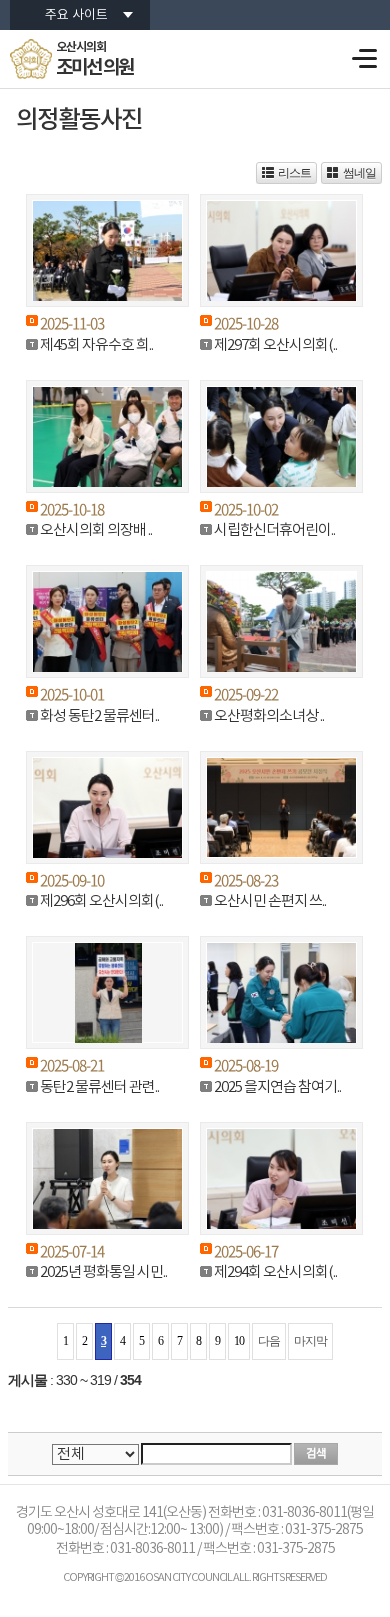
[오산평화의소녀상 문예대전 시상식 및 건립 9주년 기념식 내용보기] (281, 621)
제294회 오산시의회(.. (275, 1272)
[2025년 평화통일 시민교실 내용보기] (107, 1178)
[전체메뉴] (363, 58)
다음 (269, 1341)
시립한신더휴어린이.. (274, 530)
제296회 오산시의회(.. (101, 901)
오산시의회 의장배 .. (96, 530)
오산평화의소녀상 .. (269, 716)
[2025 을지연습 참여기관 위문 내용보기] (281, 992)
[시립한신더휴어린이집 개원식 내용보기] (281, 436)
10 (239, 1341)
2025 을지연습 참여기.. (277, 1087)
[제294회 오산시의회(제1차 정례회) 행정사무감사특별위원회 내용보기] (281, 1178)
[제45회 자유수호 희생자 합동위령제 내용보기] (107, 250)
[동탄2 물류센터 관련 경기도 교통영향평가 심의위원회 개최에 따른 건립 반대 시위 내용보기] (107, 992)
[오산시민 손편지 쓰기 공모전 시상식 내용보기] (281, 807)
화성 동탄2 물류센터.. (99, 716)
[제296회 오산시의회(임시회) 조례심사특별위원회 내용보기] (107, 807)
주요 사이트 (76, 15)
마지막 (310, 1341)
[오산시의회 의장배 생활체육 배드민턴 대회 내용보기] (107, 436)
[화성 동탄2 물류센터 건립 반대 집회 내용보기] (107, 621)
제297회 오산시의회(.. (275, 345)
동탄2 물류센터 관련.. (99, 1087)
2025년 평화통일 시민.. (103, 1272)
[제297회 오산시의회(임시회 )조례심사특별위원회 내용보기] (281, 250)
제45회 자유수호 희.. (96, 345)
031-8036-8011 (152, 1549)
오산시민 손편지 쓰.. (270, 901)
